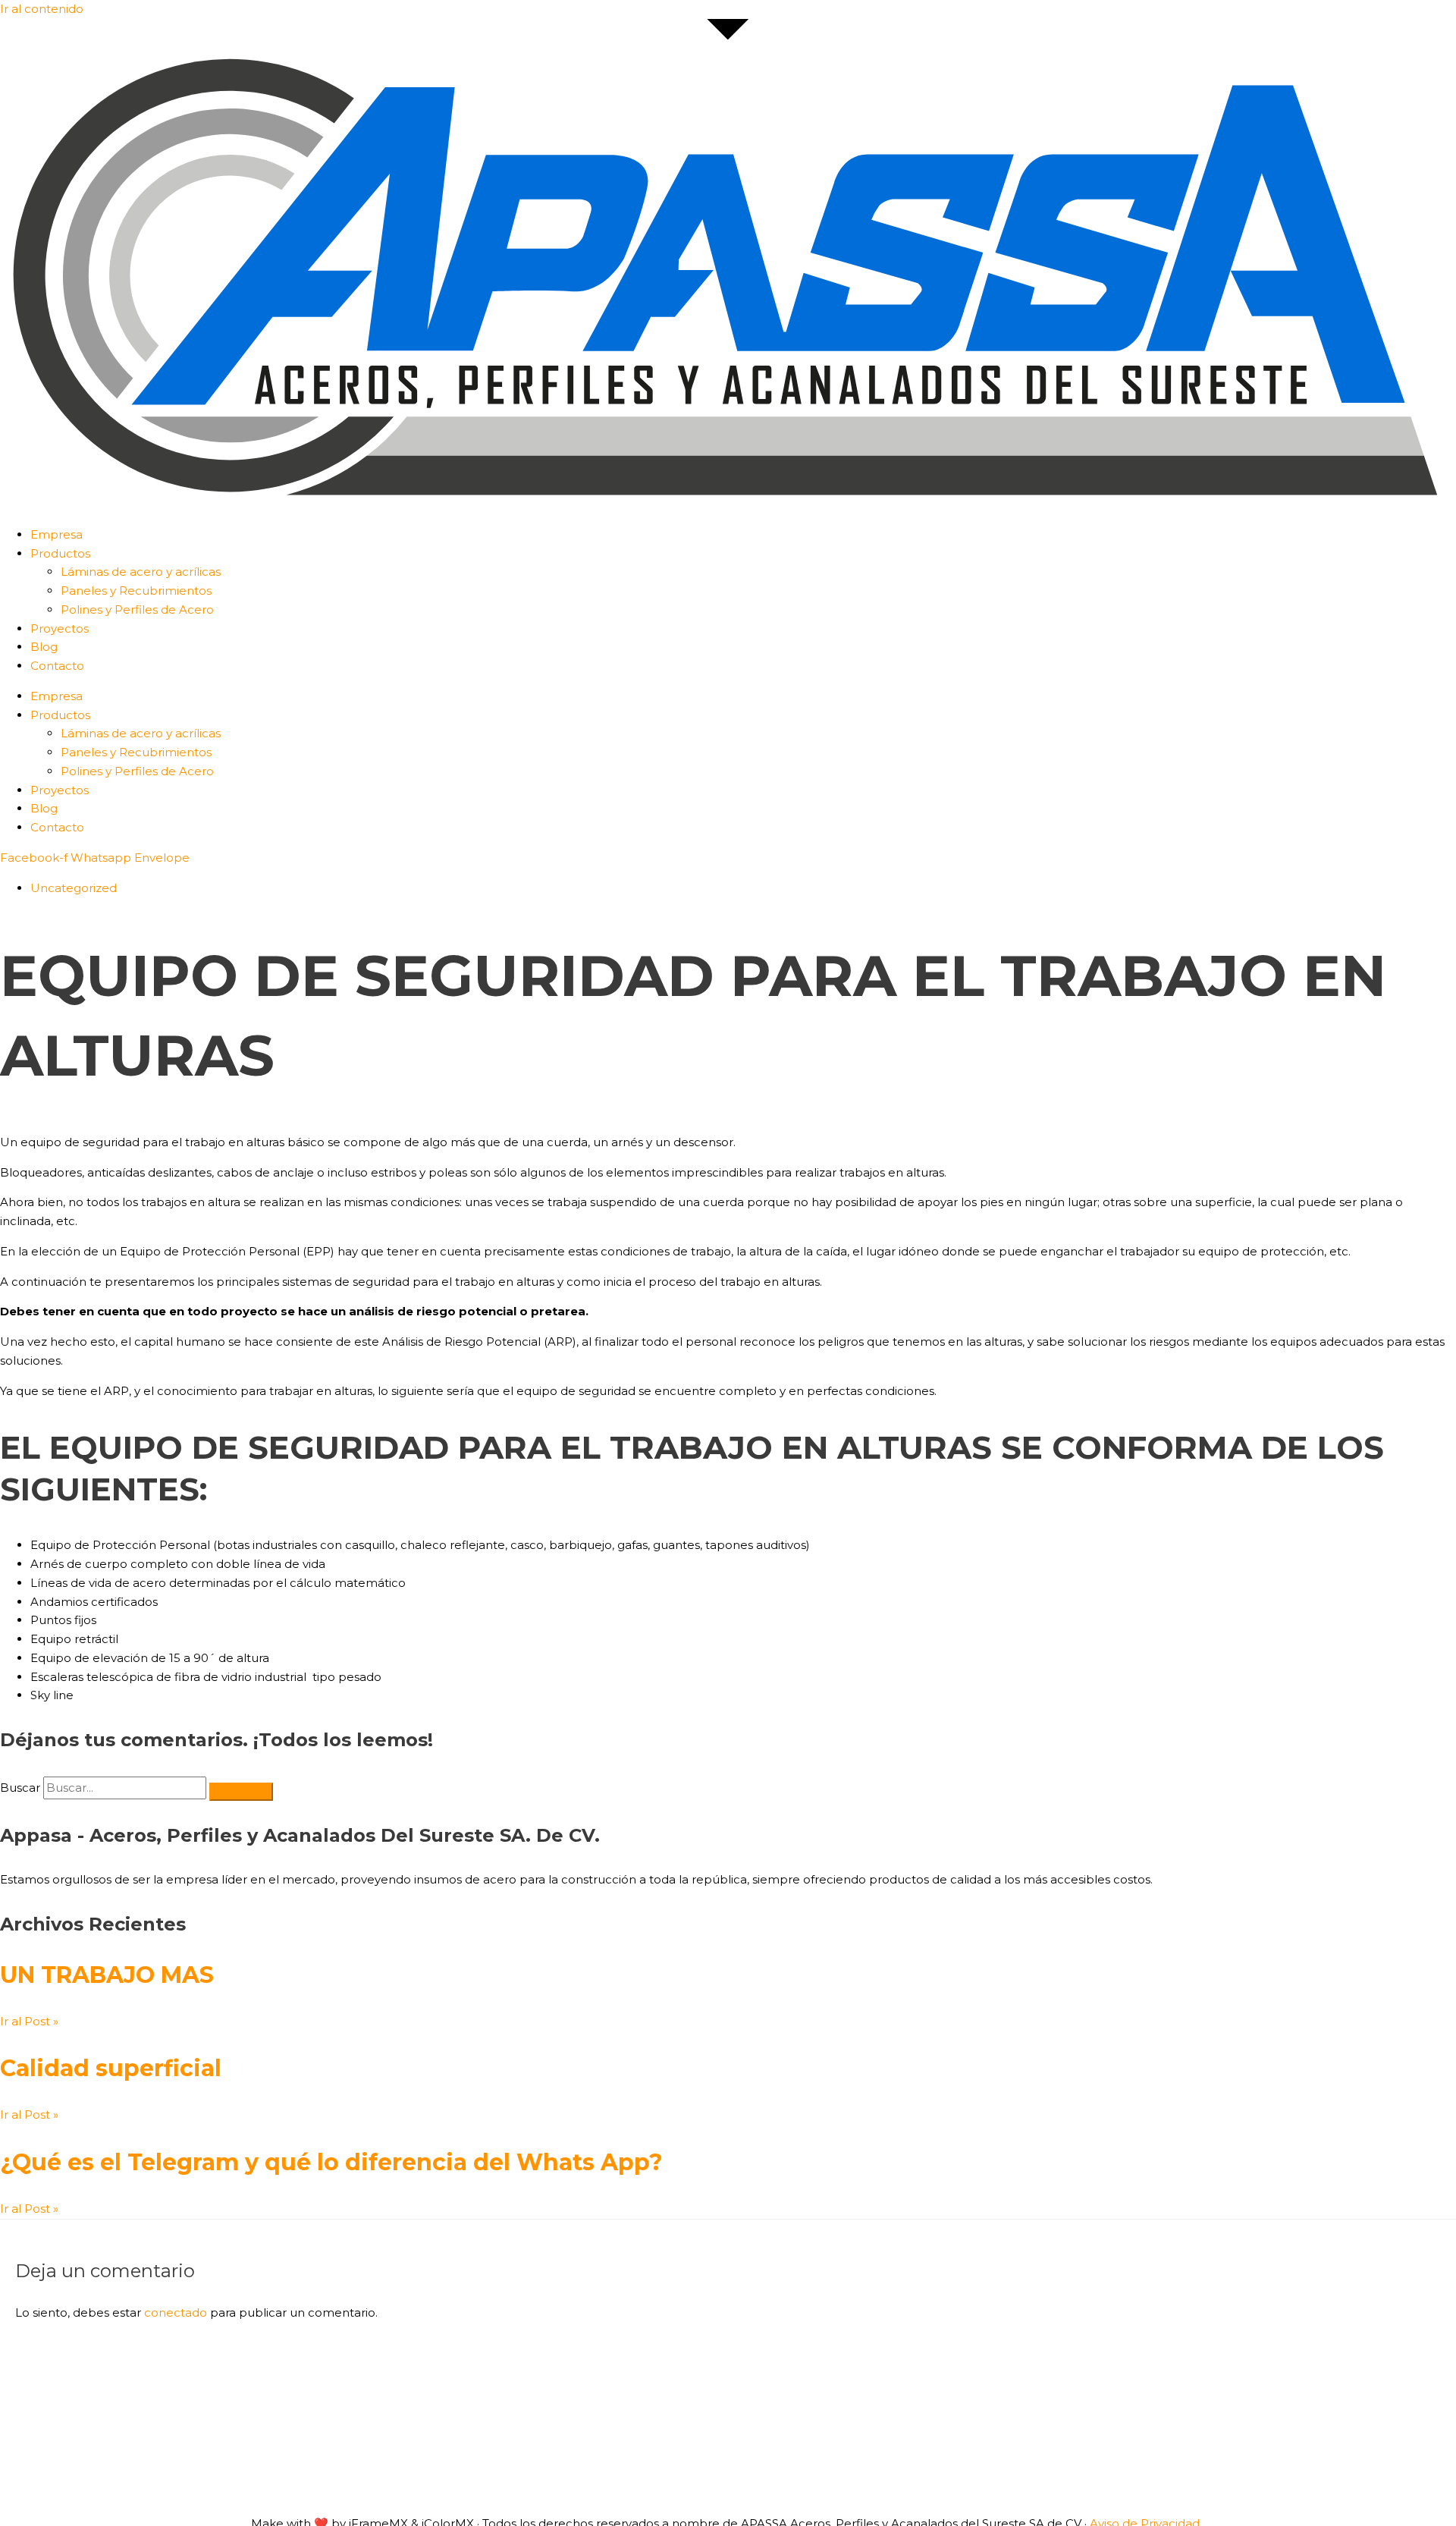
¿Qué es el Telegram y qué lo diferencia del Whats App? (331, 2162)
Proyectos (60, 628)
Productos (60, 553)
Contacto (57, 666)
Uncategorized (74, 888)
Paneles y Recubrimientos (136, 591)
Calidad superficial (111, 2068)
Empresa (56, 534)
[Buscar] (241, 1792)
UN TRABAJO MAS (107, 1975)
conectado (176, 2312)
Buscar (20, 1788)
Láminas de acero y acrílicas (141, 572)
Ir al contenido (42, 9)
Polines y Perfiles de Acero (137, 610)
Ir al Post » (29, 2021)
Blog (44, 647)
